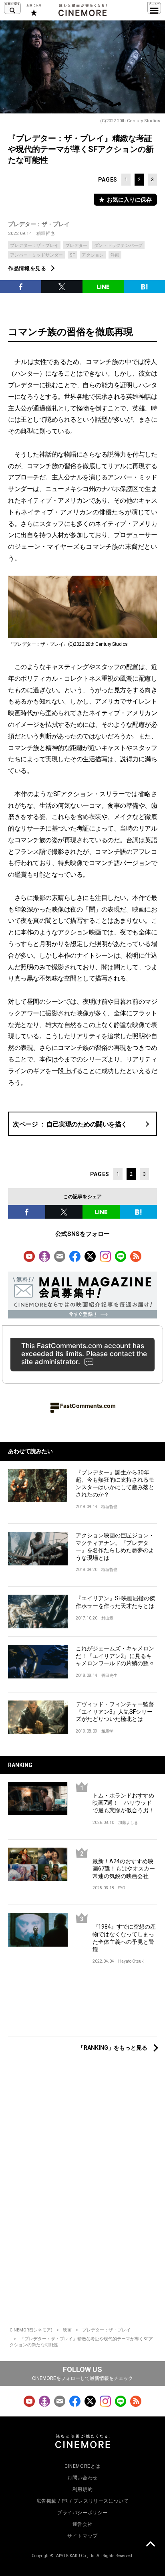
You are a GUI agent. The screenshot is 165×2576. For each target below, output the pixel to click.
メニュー (154, 8)
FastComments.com (88, 1406)
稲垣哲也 (46, 234)
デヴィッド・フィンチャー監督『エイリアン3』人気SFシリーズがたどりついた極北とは (115, 1712)
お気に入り (33, 10)
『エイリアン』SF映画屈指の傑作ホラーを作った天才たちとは (115, 1602)
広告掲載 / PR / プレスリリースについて (83, 2501)
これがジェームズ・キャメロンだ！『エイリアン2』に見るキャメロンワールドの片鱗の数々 (115, 1656)
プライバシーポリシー (82, 2513)
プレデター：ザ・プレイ (39, 224)
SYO (122, 1888)
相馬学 (107, 1731)
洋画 (115, 255)
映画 (67, 2330)
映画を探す (12, 8)
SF (72, 255)
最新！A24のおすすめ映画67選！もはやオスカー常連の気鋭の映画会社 (124, 1869)
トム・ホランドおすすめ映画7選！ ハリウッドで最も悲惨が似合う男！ (123, 1803)
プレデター (76, 246)
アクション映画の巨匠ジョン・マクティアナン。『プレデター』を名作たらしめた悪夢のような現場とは (115, 1547)
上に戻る (150, 2545)
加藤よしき (128, 1823)
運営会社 (82, 2524)
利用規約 (82, 2489)
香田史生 (109, 1675)
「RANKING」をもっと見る (113, 2048)
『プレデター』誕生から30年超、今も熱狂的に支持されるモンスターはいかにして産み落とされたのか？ (115, 1484)
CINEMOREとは (82, 2466)
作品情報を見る (27, 268)
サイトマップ (82, 2536)
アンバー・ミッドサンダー (36, 255)
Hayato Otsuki (131, 1961)
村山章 (107, 1618)
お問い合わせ (82, 2478)
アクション (93, 255)
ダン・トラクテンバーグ (118, 246)
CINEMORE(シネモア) (31, 2330)
